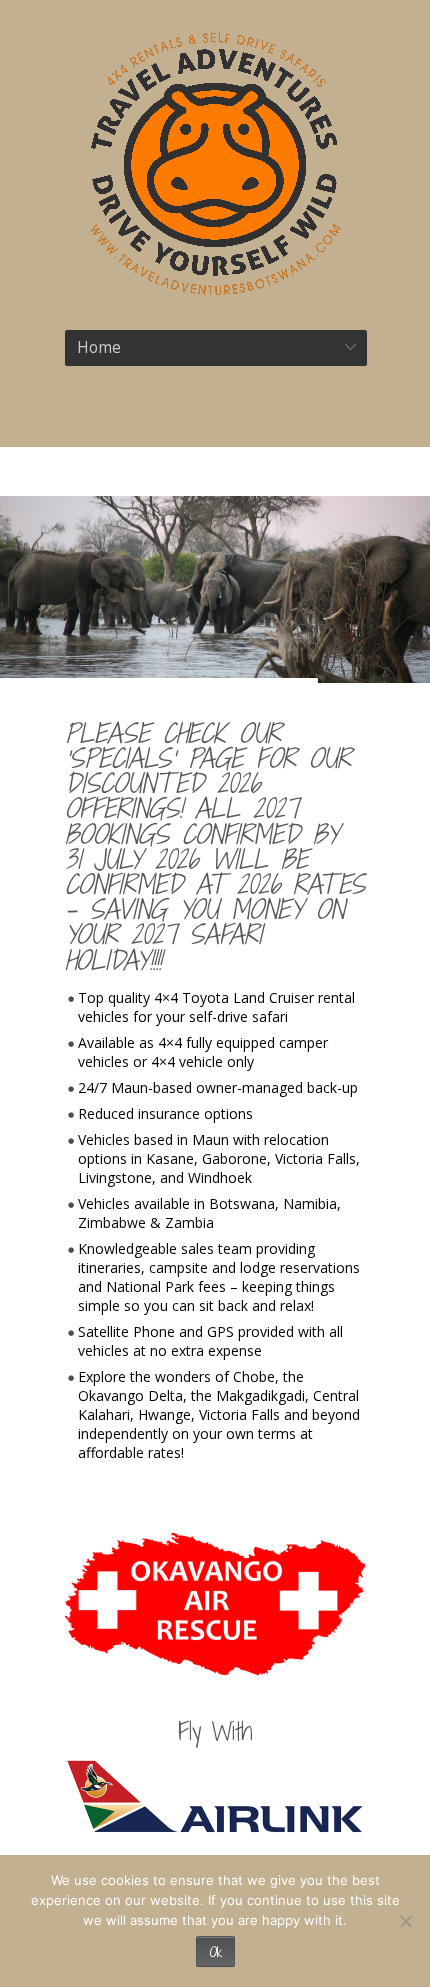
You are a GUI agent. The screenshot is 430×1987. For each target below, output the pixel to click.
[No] (405, 1921)
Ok (215, 1951)
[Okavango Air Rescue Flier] (215, 1604)
